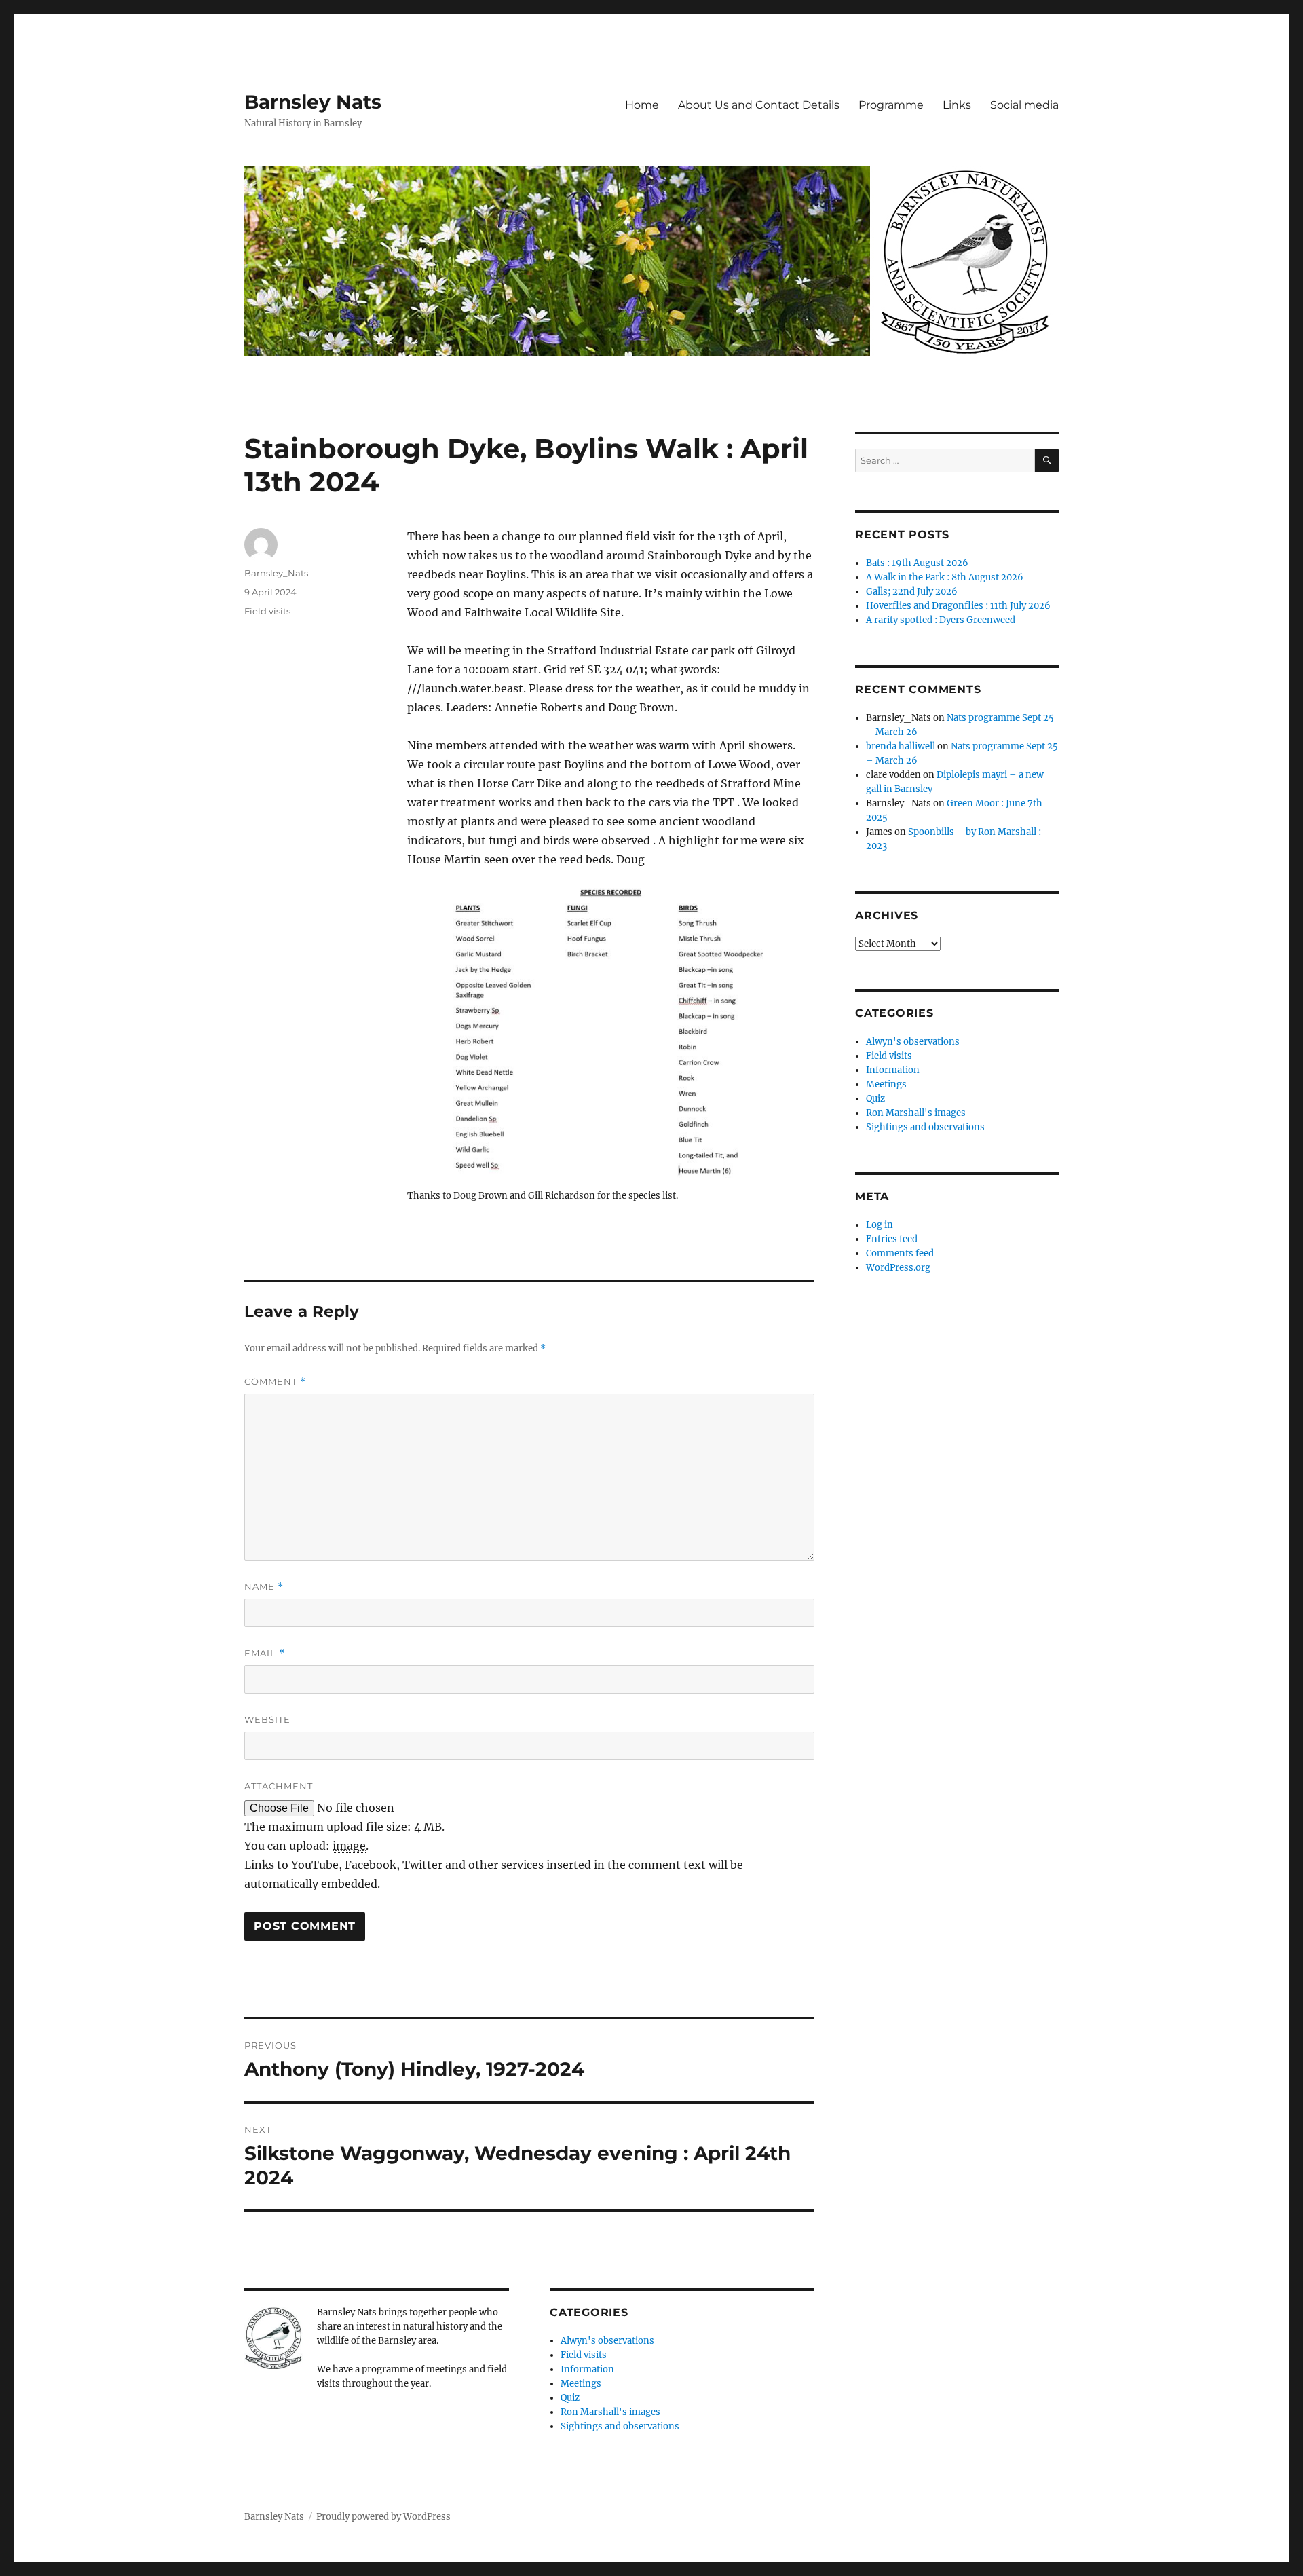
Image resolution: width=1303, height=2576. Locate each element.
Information (587, 2369)
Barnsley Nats (313, 102)
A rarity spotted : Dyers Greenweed (941, 620)
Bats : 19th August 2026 (917, 563)
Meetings (581, 2384)
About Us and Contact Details (759, 105)
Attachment (279, 1786)
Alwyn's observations (607, 2341)
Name (264, 1587)
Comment (275, 1382)
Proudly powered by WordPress (383, 2517)
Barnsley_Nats (276, 573)
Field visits (267, 611)
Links (957, 105)
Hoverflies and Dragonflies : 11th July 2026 (958, 606)
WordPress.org (898, 1268)
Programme (891, 105)
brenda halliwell (901, 746)
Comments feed (900, 1253)
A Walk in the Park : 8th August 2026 (945, 577)
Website (267, 1719)
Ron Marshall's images (610, 2412)
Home (642, 105)
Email (265, 1653)
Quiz (570, 2398)
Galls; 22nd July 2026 (912, 592)
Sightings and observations (620, 2426)
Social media (1024, 105)
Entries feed (892, 1239)
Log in (880, 1225)
